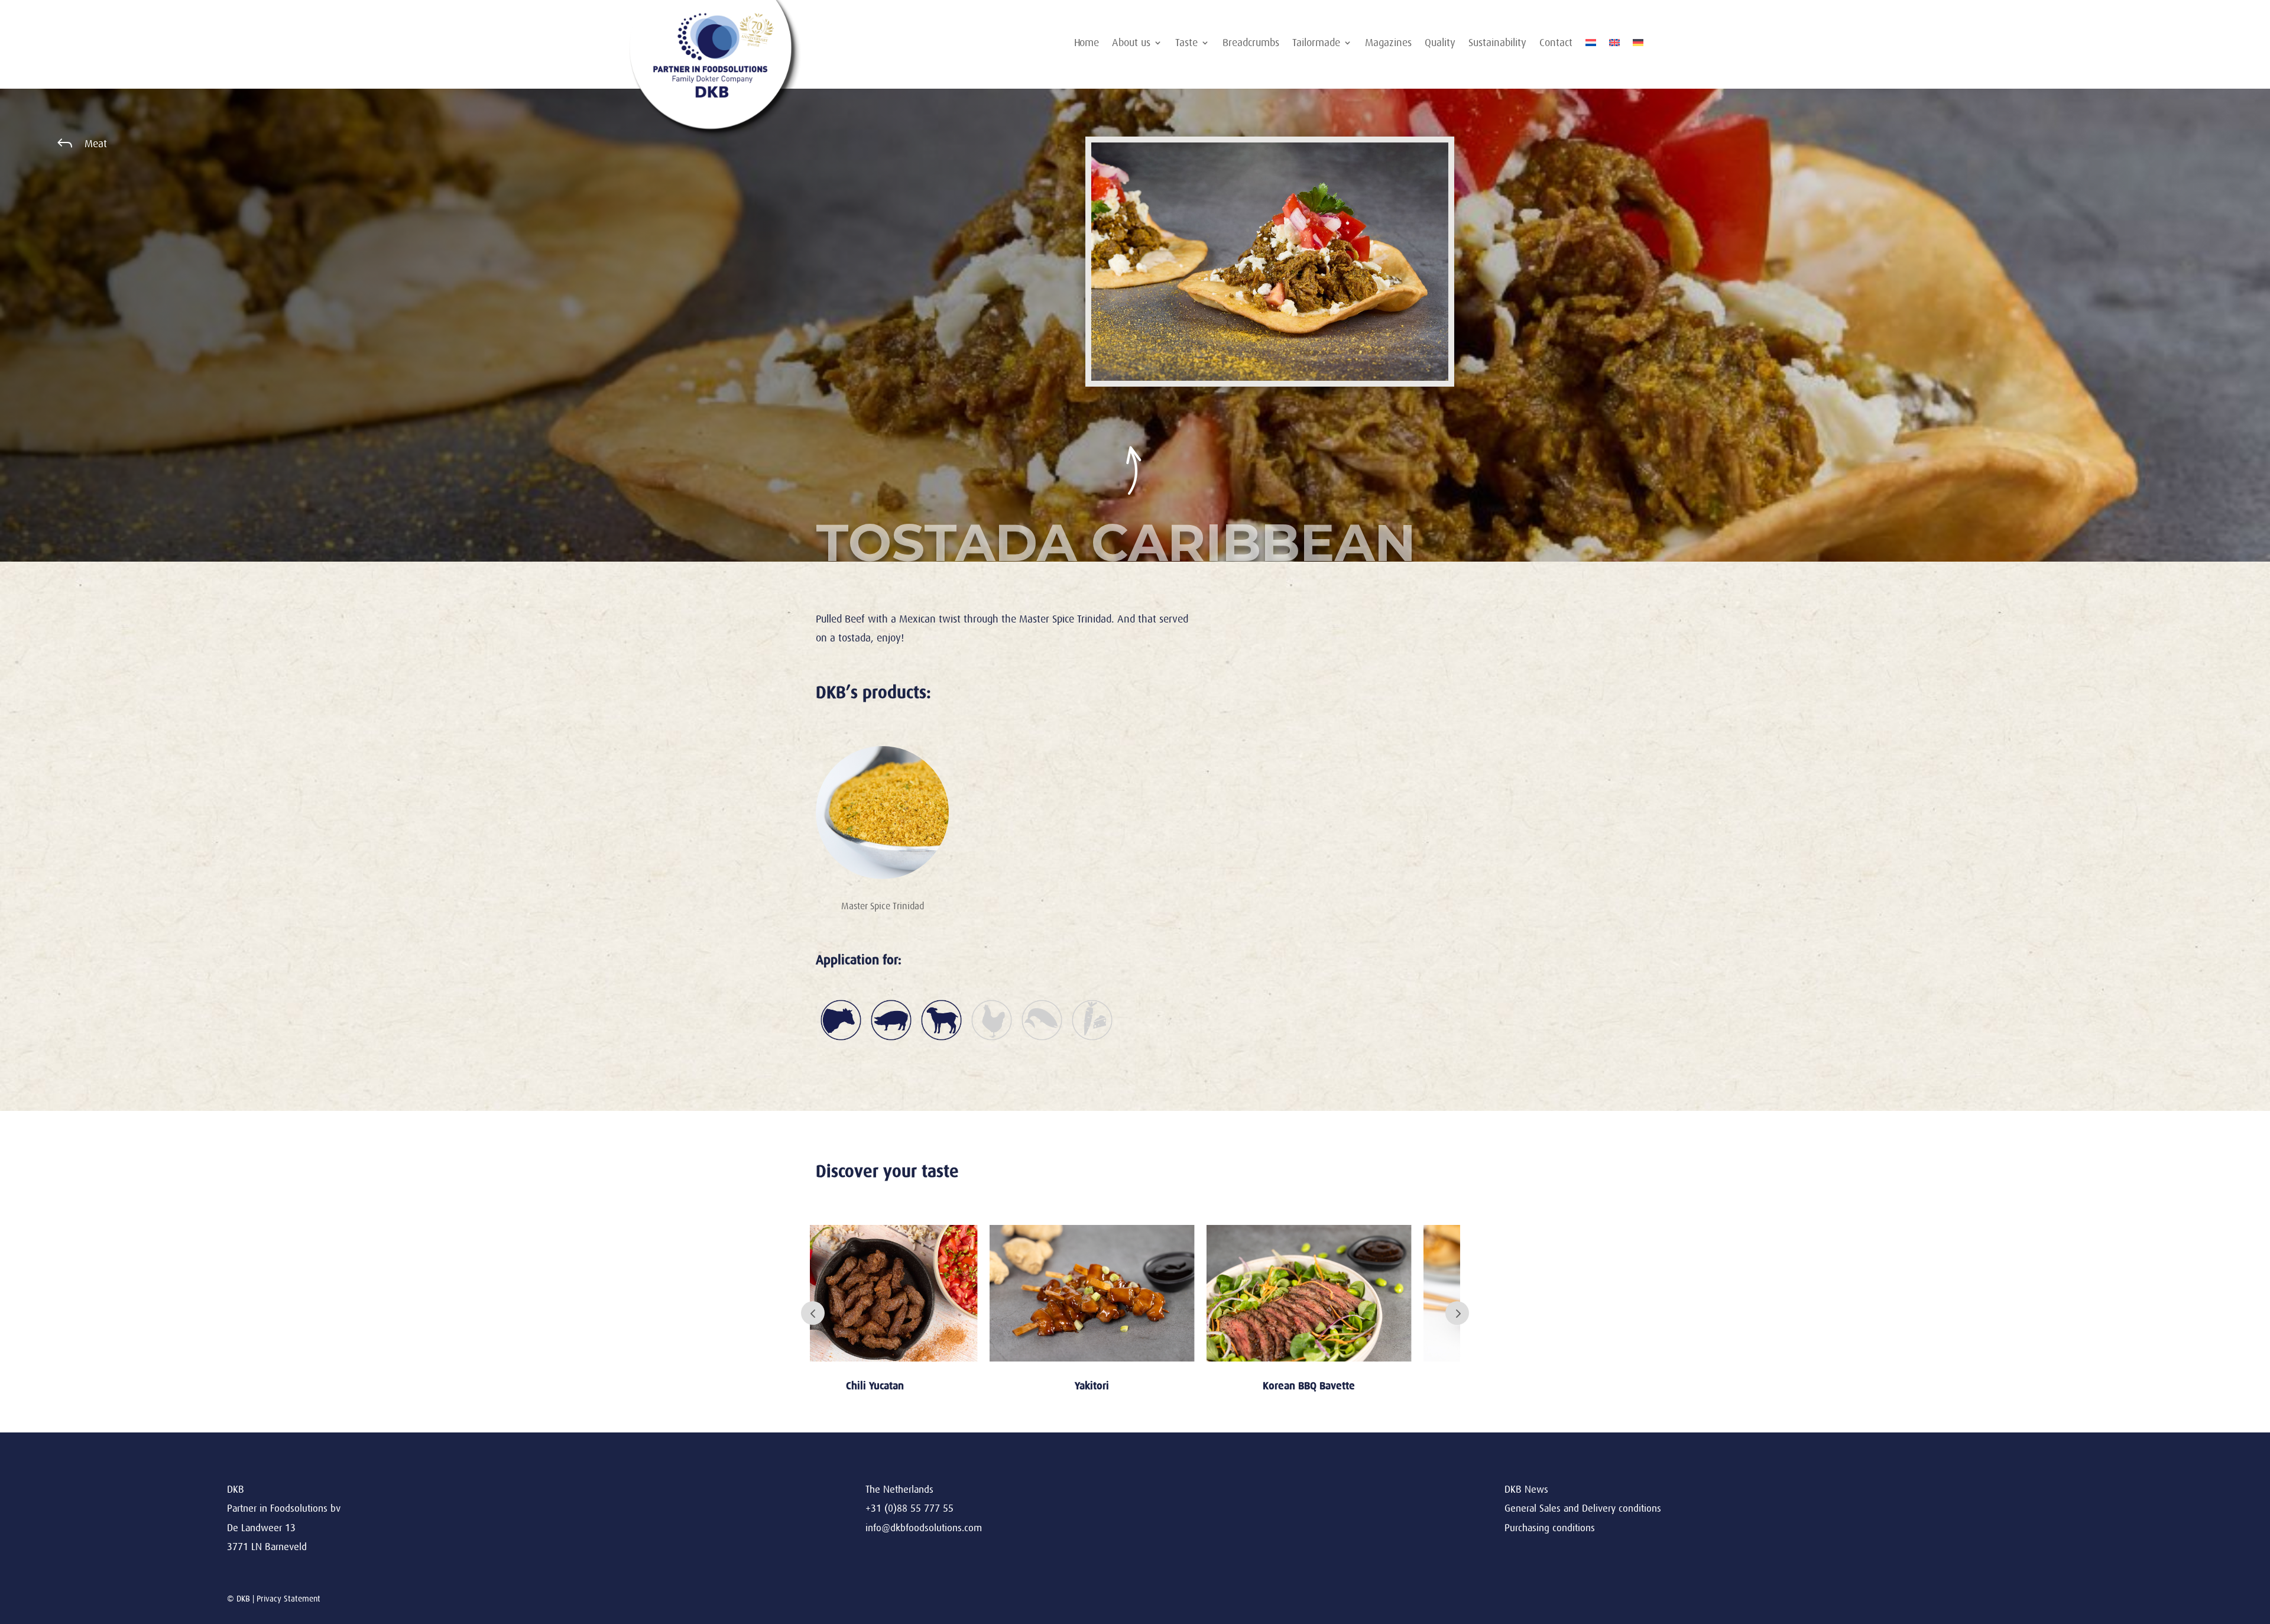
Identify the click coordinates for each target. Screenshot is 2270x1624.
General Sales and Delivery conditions (1583, 1508)
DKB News (1526, 1490)
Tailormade (1316, 43)
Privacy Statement (288, 1599)
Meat (96, 144)
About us (1131, 43)
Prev (813, 1313)
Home (1087, 43)
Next (1457, 1313)
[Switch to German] (1638, 45)
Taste (1186, 43)
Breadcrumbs (1251, 43)
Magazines (1388, 43)
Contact (1556, 43)
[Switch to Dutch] (1591, 45)
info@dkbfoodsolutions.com (924, 1528)
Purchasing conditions (1550, 1528)
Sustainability (1497, 43)
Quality (1440, 43)
